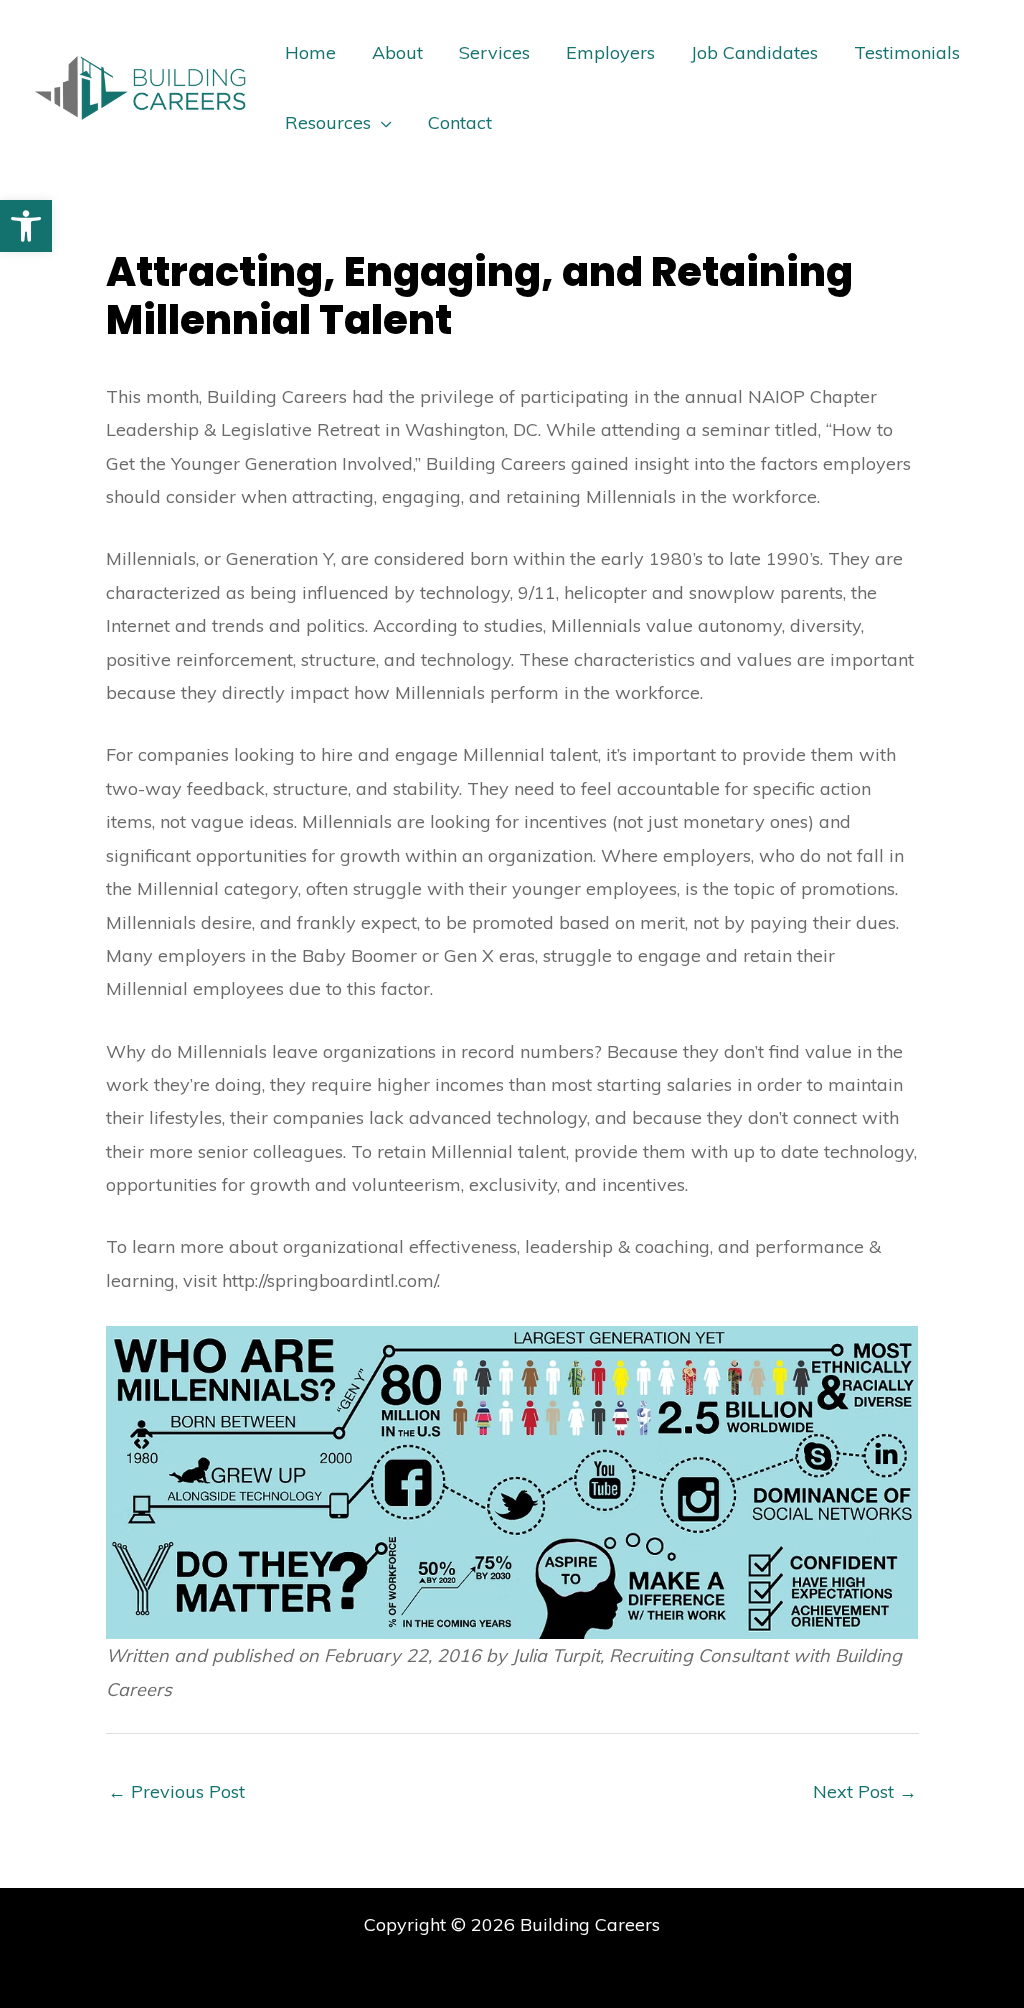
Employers (610, 52)
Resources (328, 122)
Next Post (865, 1791)
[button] (26, 226)
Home (310, 52)
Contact (460, 122)
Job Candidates (754, 52)
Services (494, 52)
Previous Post (176, 1791)
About (397, 52)
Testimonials (907, 52)
